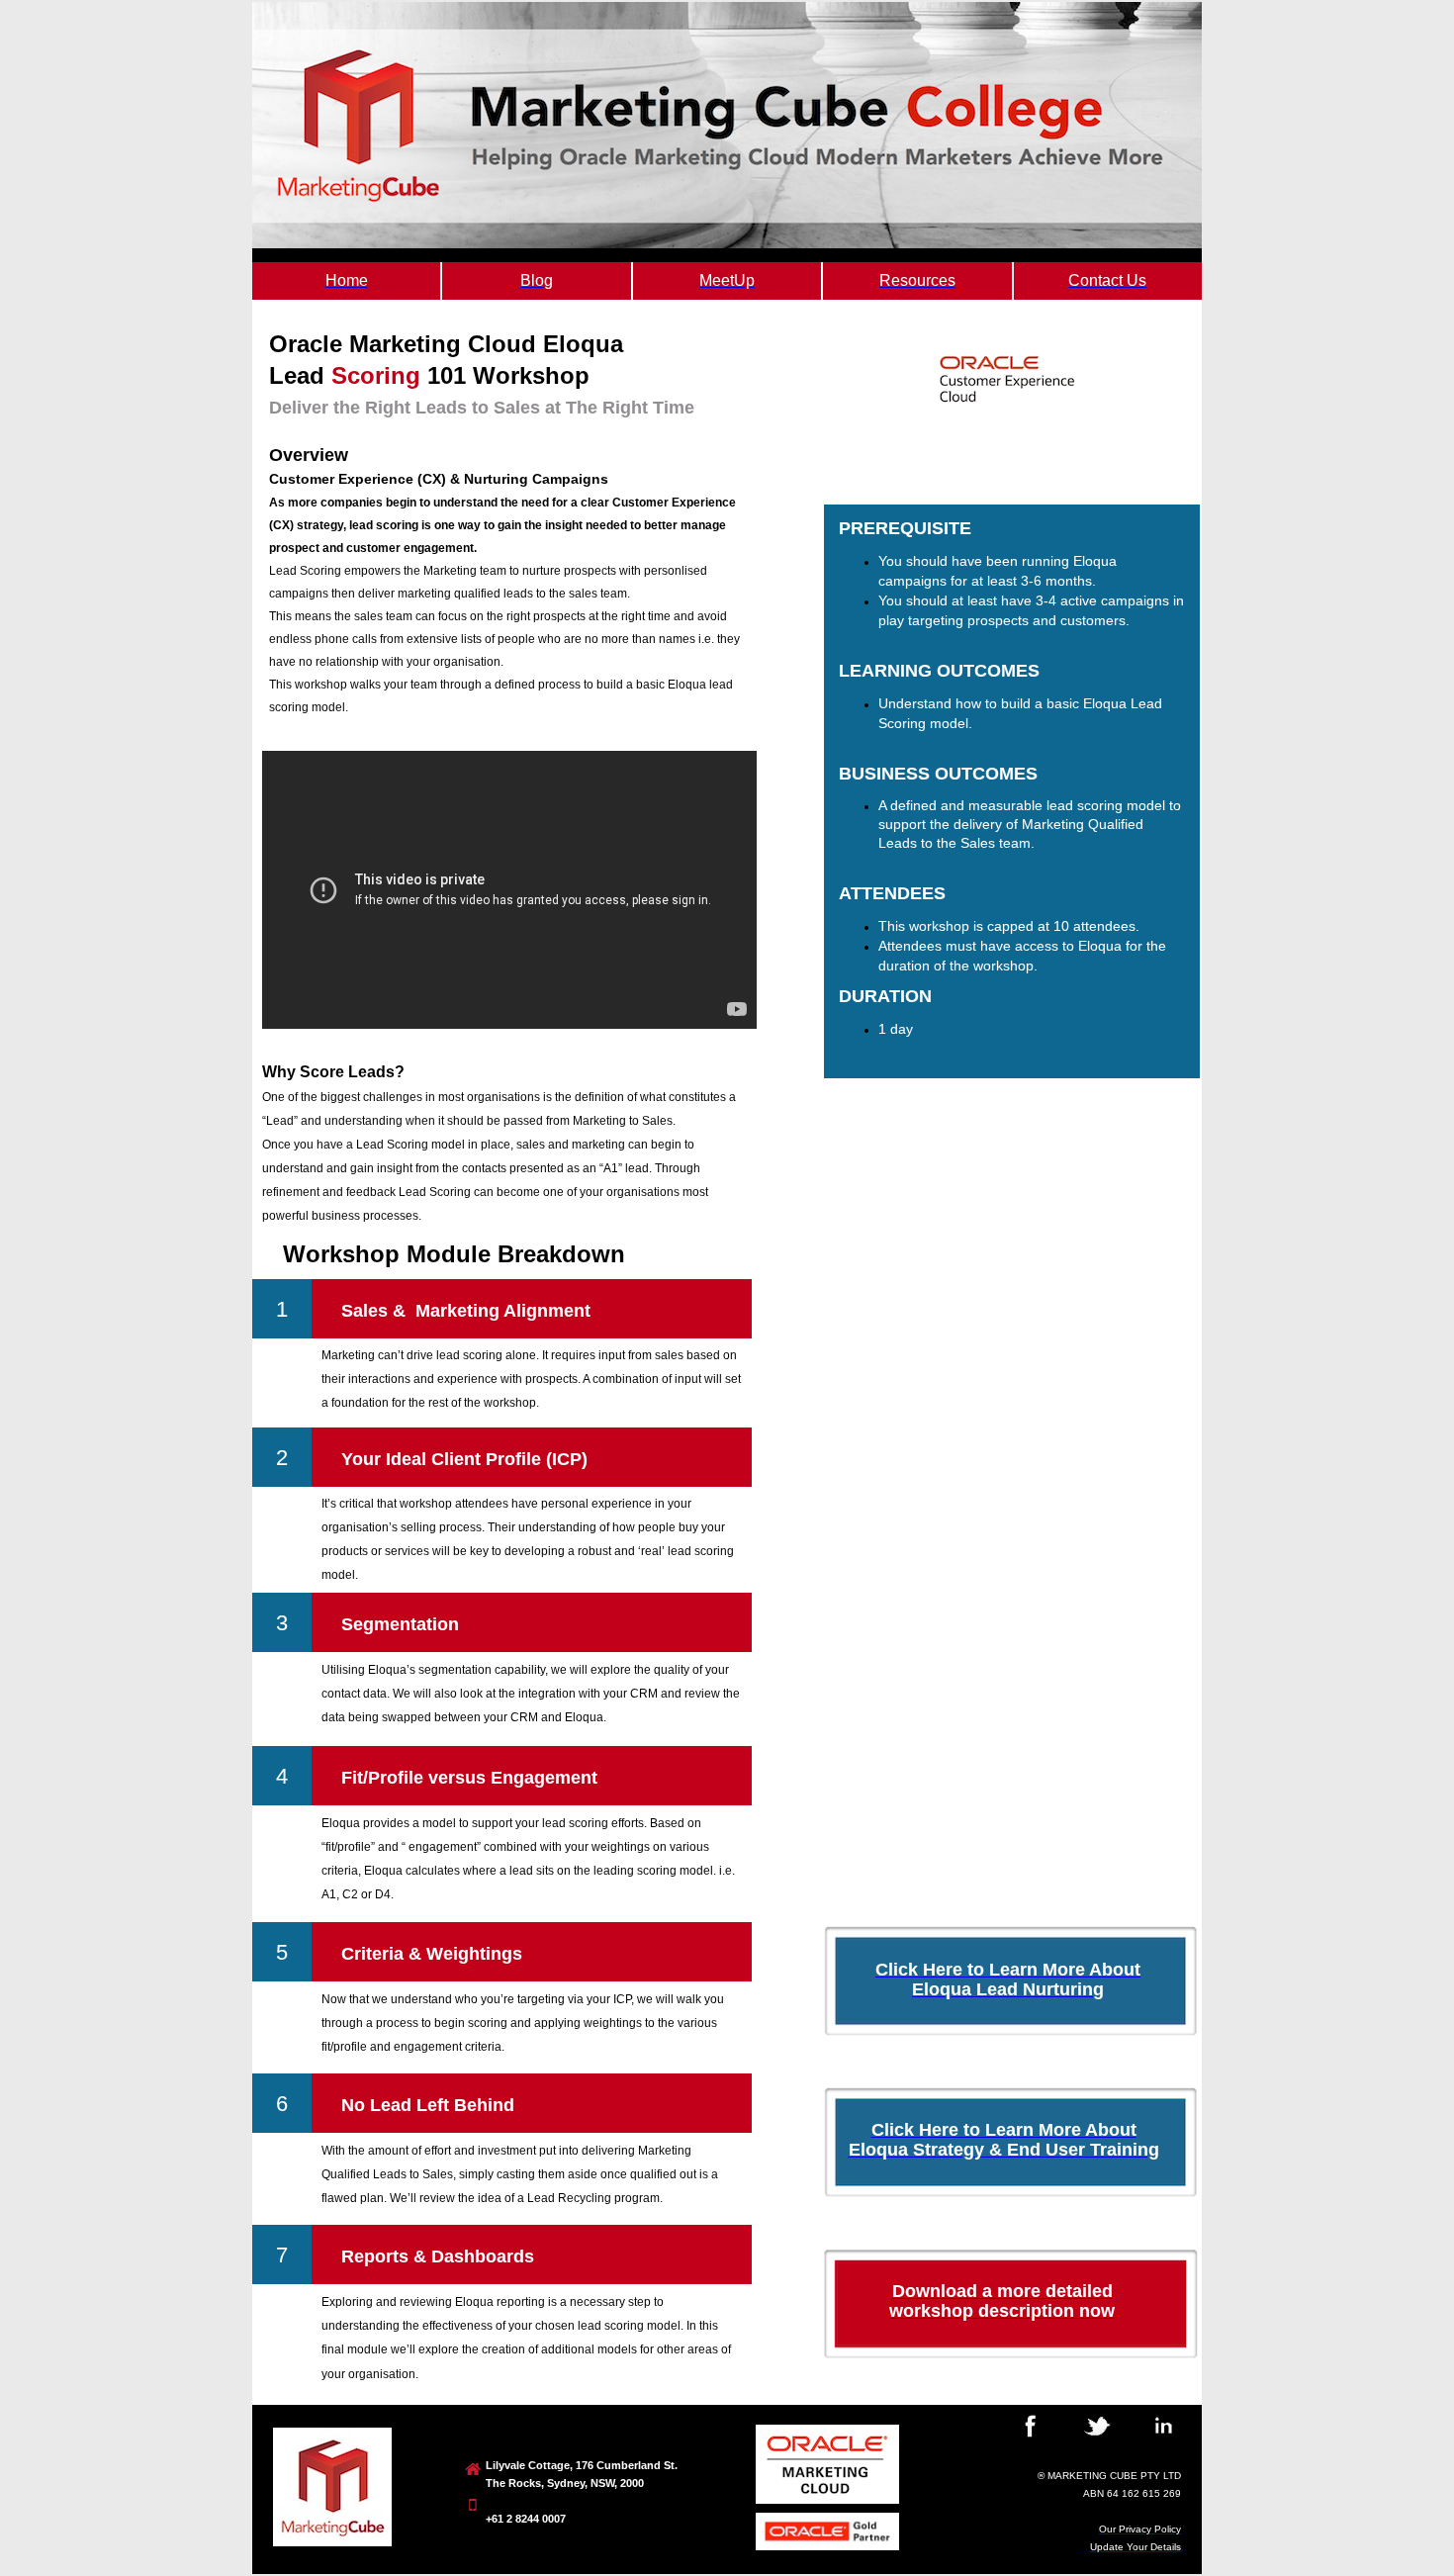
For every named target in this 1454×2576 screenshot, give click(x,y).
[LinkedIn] (1164, 2440)
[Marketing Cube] (332, 2542)
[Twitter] (1097, 2440)
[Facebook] (1031, 2440)
